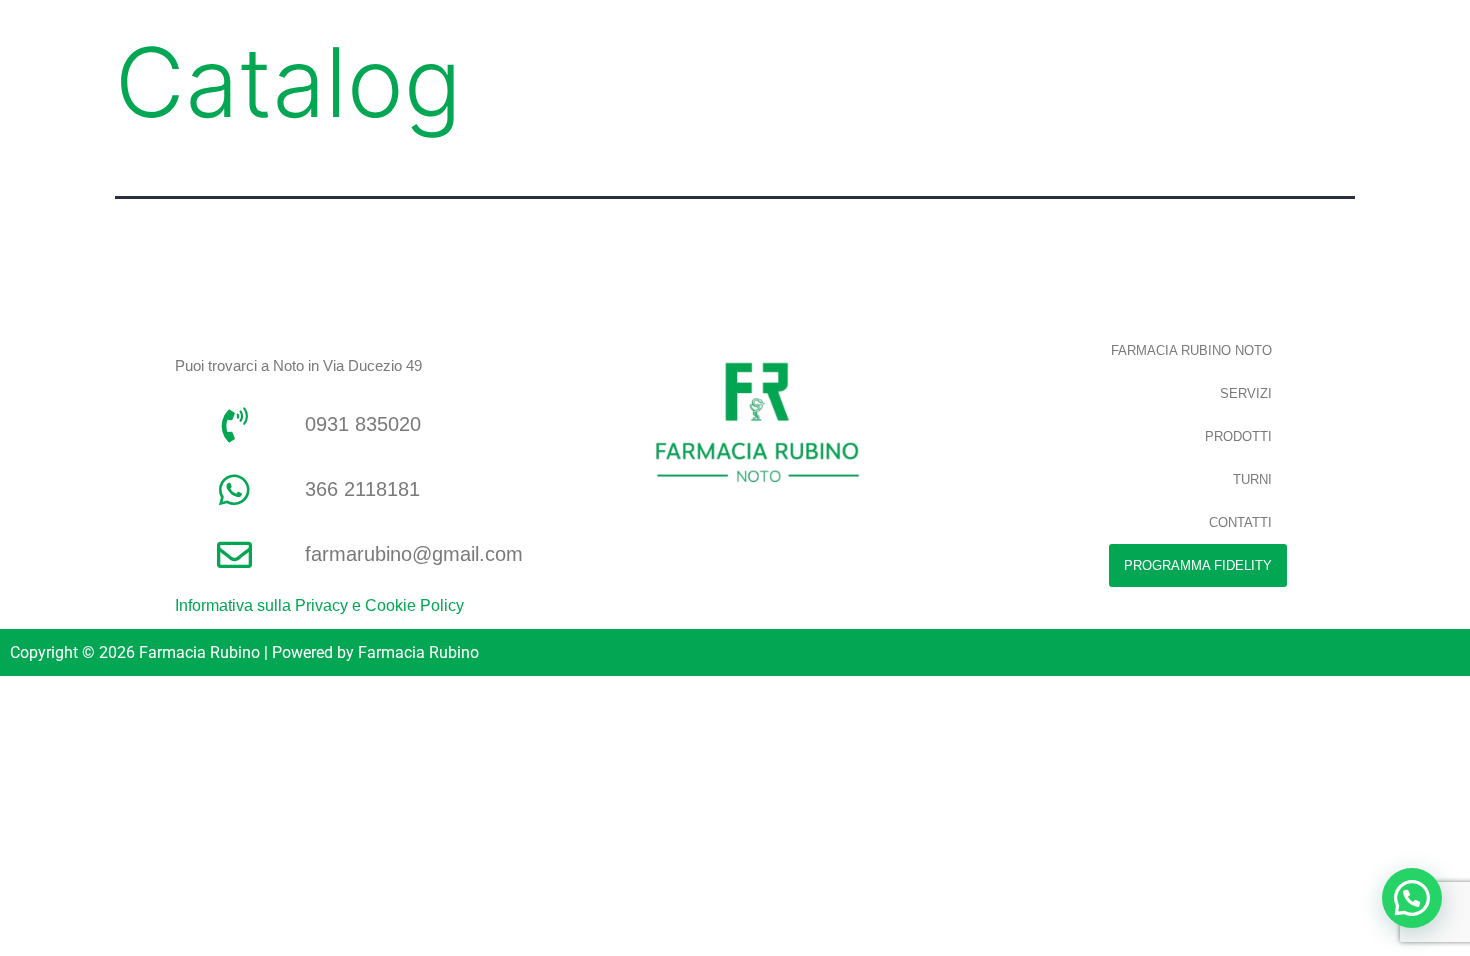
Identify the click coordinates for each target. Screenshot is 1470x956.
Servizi (1246, 393)
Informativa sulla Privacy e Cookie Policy (319, 605)
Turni (1252, 479)
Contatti (1240, 522)
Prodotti (1238, 436)
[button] (1412, 898)
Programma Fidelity (1198, 565)
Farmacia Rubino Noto (1191, 350)
